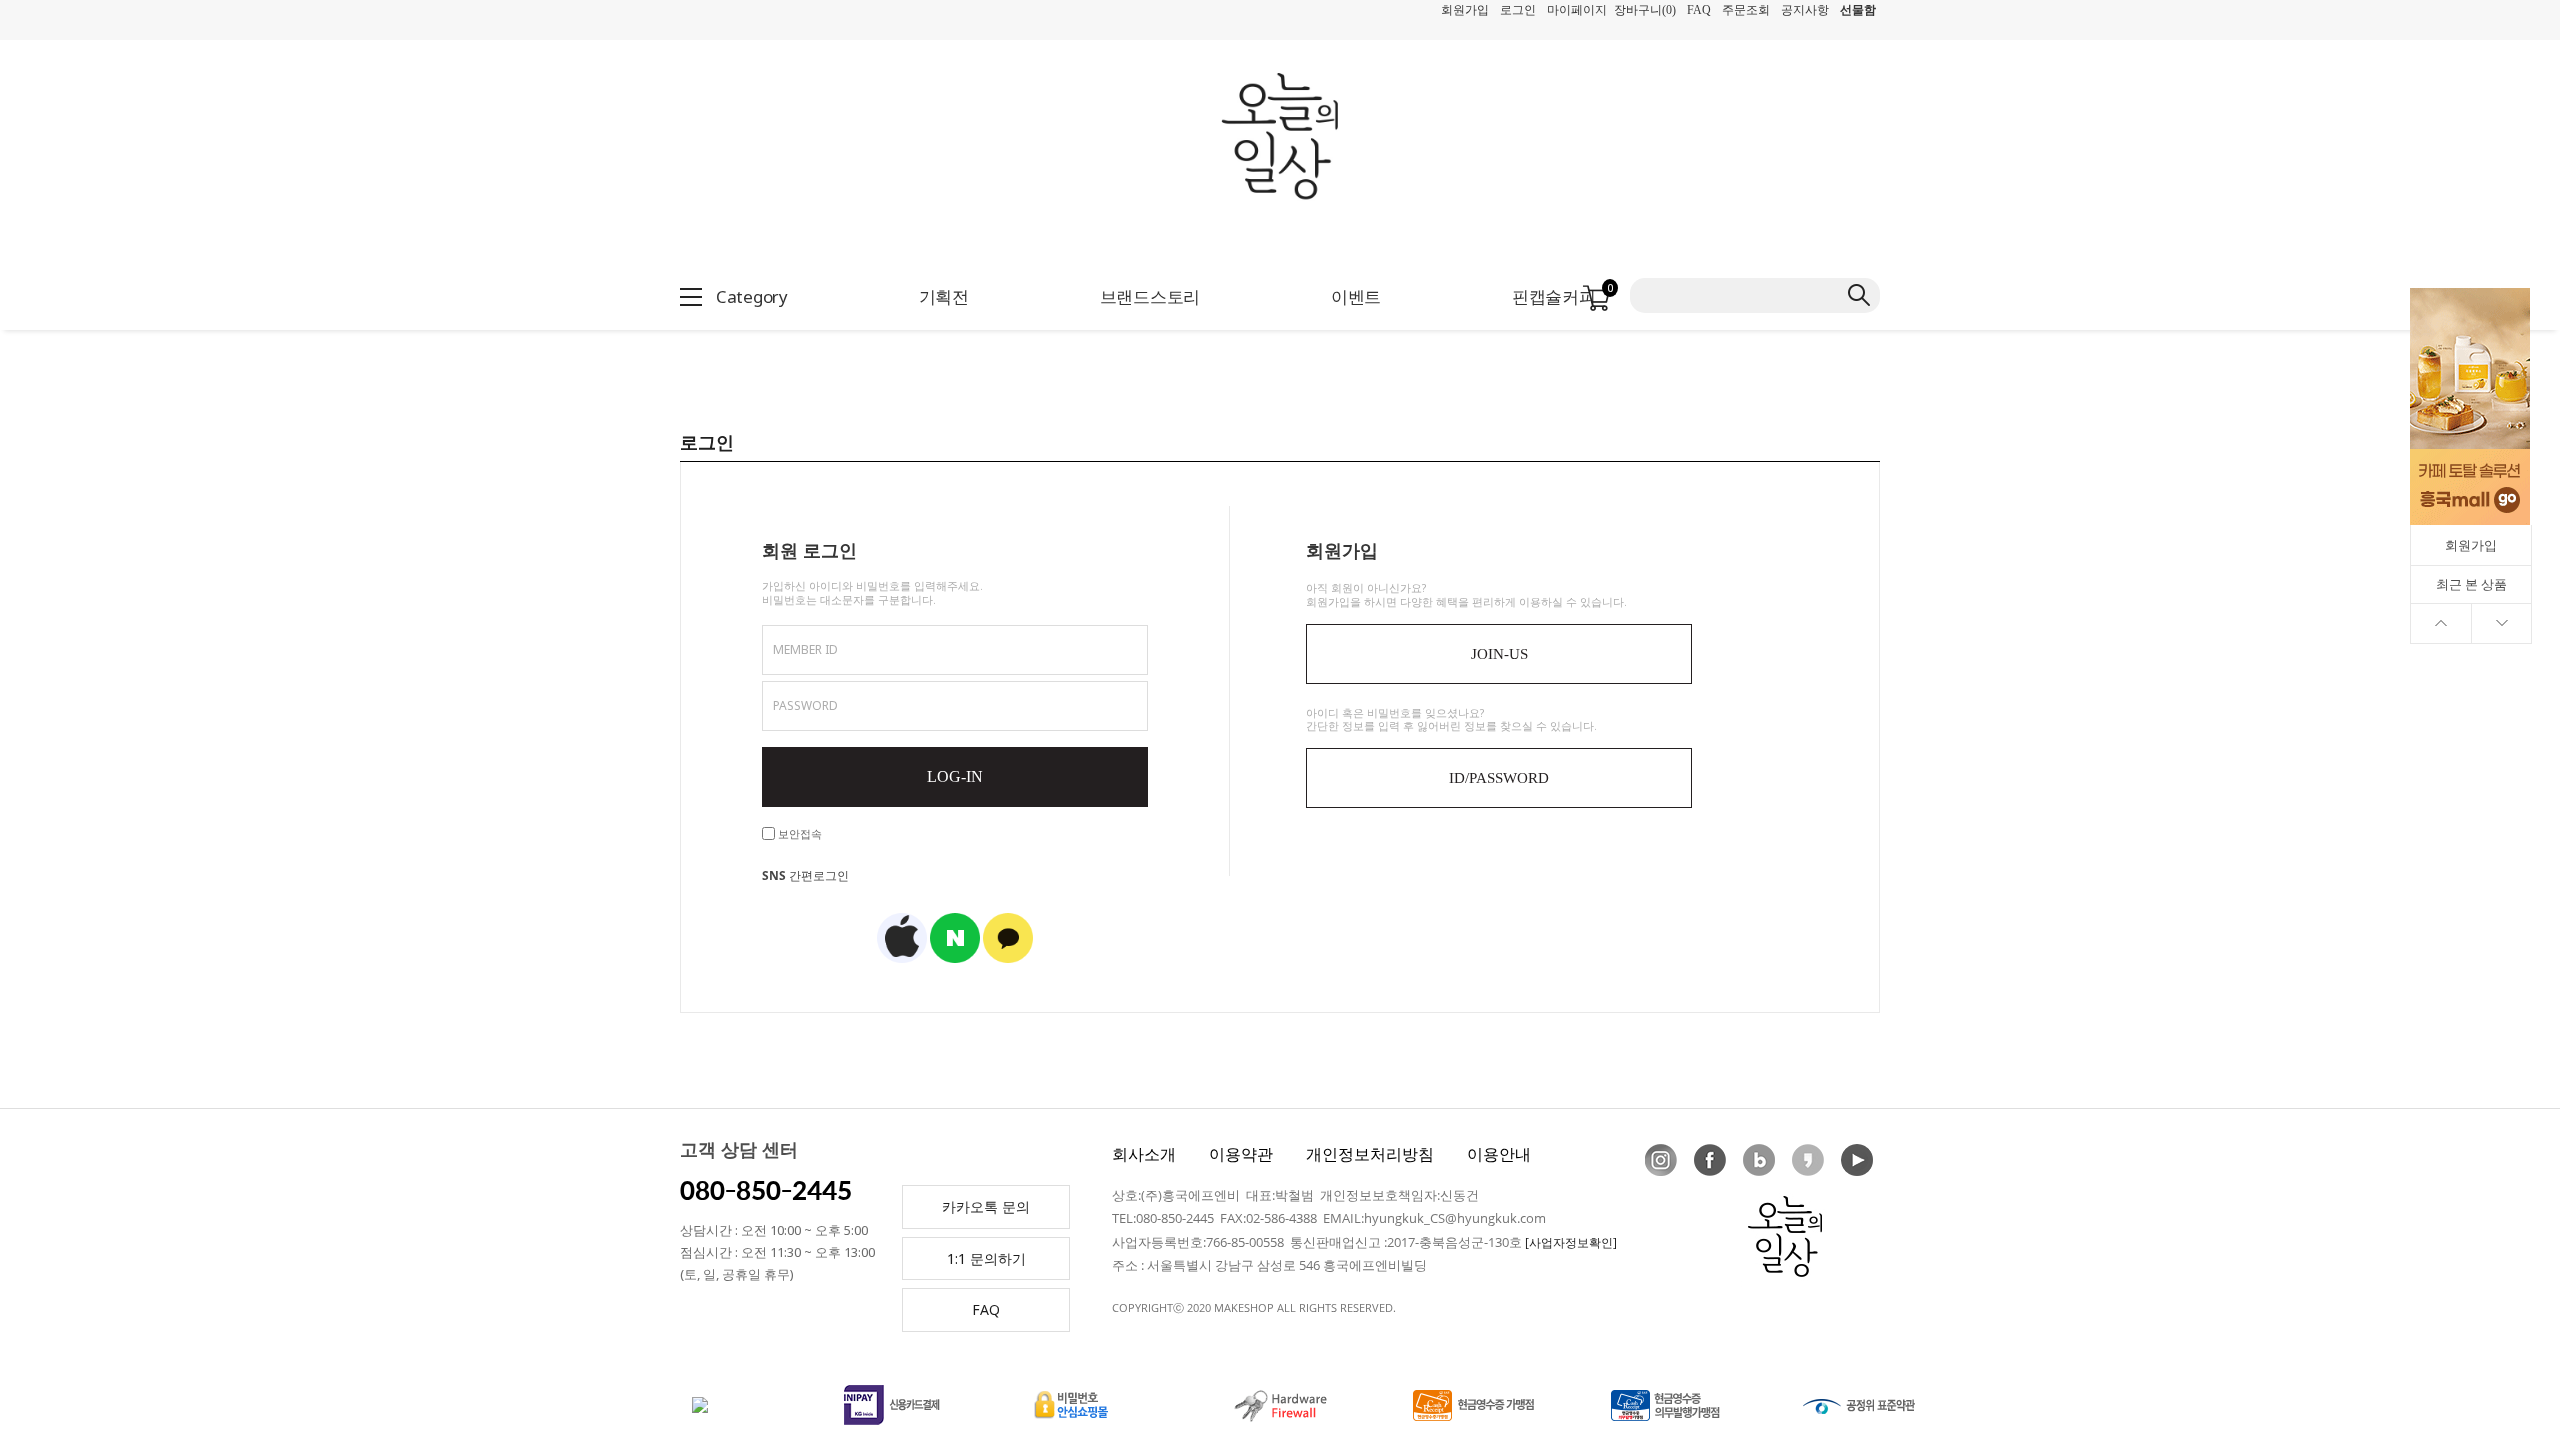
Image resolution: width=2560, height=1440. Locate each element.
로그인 (1518, 10)
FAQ (1699, 10)
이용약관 (1241, 1154)
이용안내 (1499, 1154)
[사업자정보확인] (1571, 1242)
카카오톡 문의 (986, 1206)
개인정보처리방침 (1370, 1154)
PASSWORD (805, 705)
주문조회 (1746, 10)
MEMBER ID (805, 649)
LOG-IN (955, 776)
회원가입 (1465, 10)
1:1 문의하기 (986, 1258)
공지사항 (1805, 10)
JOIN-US (1499, 654)
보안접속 (798, 833)
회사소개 (1144, 1154)
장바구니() (1645, 10)
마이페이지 (1577, 10)
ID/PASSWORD (1499, 778)
